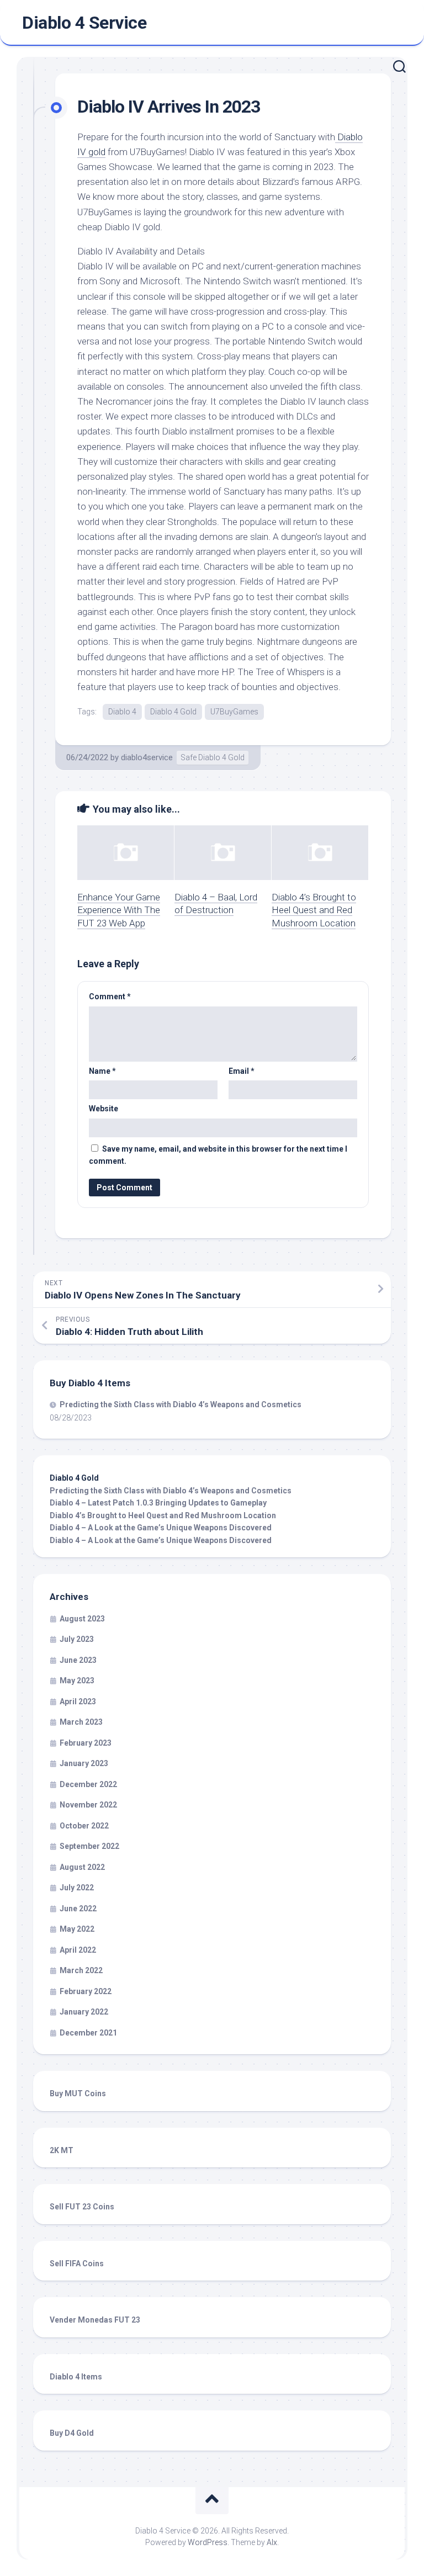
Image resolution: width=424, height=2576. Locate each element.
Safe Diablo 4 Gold (213, 757)
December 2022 (88, 1784)
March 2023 (81, 1722)
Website (104, 1109)
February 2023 (86, 1743)
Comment (110, 997)
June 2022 (78, 1909)
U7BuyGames (234, 712)
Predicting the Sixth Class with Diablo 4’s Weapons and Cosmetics (181, 1404)
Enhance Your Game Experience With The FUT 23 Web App (119, 910)
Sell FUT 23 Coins (82, 2207)
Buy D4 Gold (72, 2433)
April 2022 (78, 1950)
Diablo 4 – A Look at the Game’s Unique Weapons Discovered (161, 1528)
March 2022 (81, 1970)
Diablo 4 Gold (173, 712)
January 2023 (84, 1763)
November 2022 (88, 1805)
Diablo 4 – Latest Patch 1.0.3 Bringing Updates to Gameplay (158, 1503)
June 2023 (78, 1660)
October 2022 (84, 1826)
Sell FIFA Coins (77, 2264)
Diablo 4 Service (84, 23)
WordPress (208, 2542)
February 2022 (86, 1991)
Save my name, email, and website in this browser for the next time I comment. (218, 1155)
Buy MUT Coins (78, 2093)
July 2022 (77, 1888)
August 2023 (82, 1619)
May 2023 (77, 1681)
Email (242, 1071)
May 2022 (77, 1929)
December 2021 (88, 2033)
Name (102, 1071)
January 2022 (84, 2012)
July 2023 (77, 1639)
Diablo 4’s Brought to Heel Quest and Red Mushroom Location (314, 910)
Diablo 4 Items (76, 2377)
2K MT (62, 2150)
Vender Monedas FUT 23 (95, 2320)
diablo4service (147, 757)
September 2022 (89, 1846)
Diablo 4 (122, 712)
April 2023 (78, 1702)
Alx (272, 2542)
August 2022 (82, 1867)
